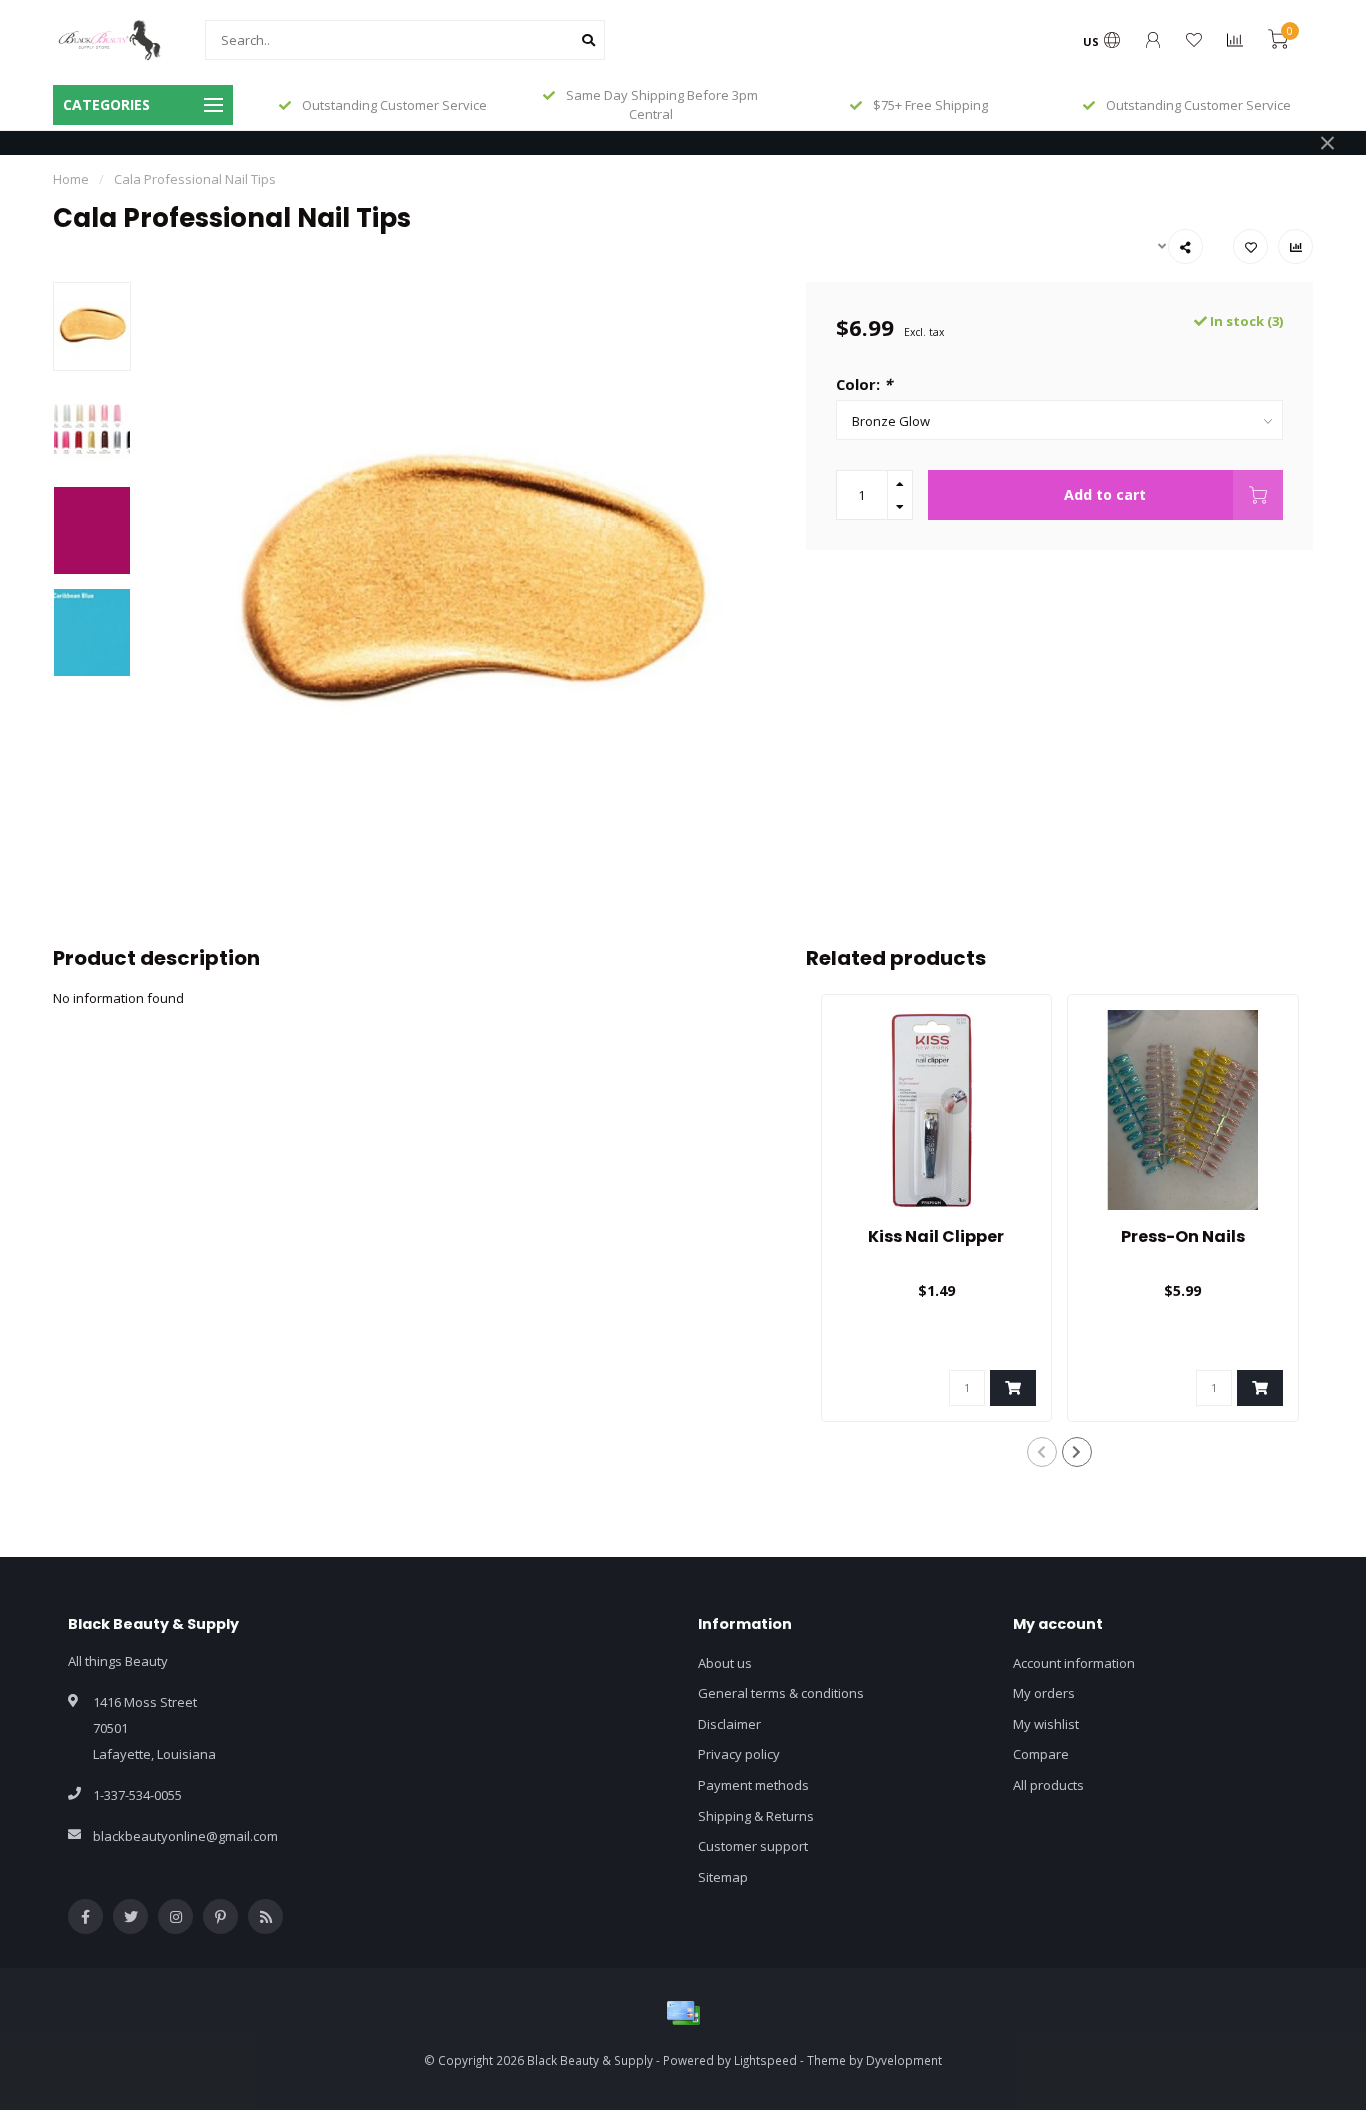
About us (725, 1663)
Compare (1041, 1754)
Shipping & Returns (756, 1816)
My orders (1044, 1693)
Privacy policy (739, 1754)
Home (71, 179)
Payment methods (753, 1785)
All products (1048, 1785)
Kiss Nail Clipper (936, 1236)
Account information (1074, 1663)
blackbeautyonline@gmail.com (185, 1836)
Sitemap (723, 1877)
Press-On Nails (1183, 1236)
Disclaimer (729, 1724)
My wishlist (1046, 1724)
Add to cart (1105, 494)
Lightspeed (765, 2060)
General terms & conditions (781, 1693)
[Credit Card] (683, 2013)
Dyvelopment (904, 2060)
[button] (1042, 1452)
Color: (864, 384)
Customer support (753, 1846)
